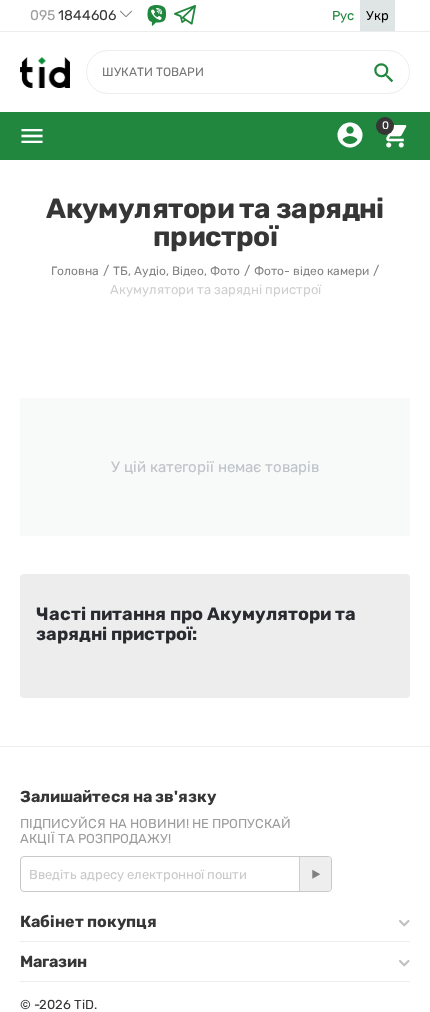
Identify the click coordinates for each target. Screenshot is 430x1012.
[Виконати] (315, 874)
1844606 (73, 16)
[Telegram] (185, 15)
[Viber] (157, 15)
